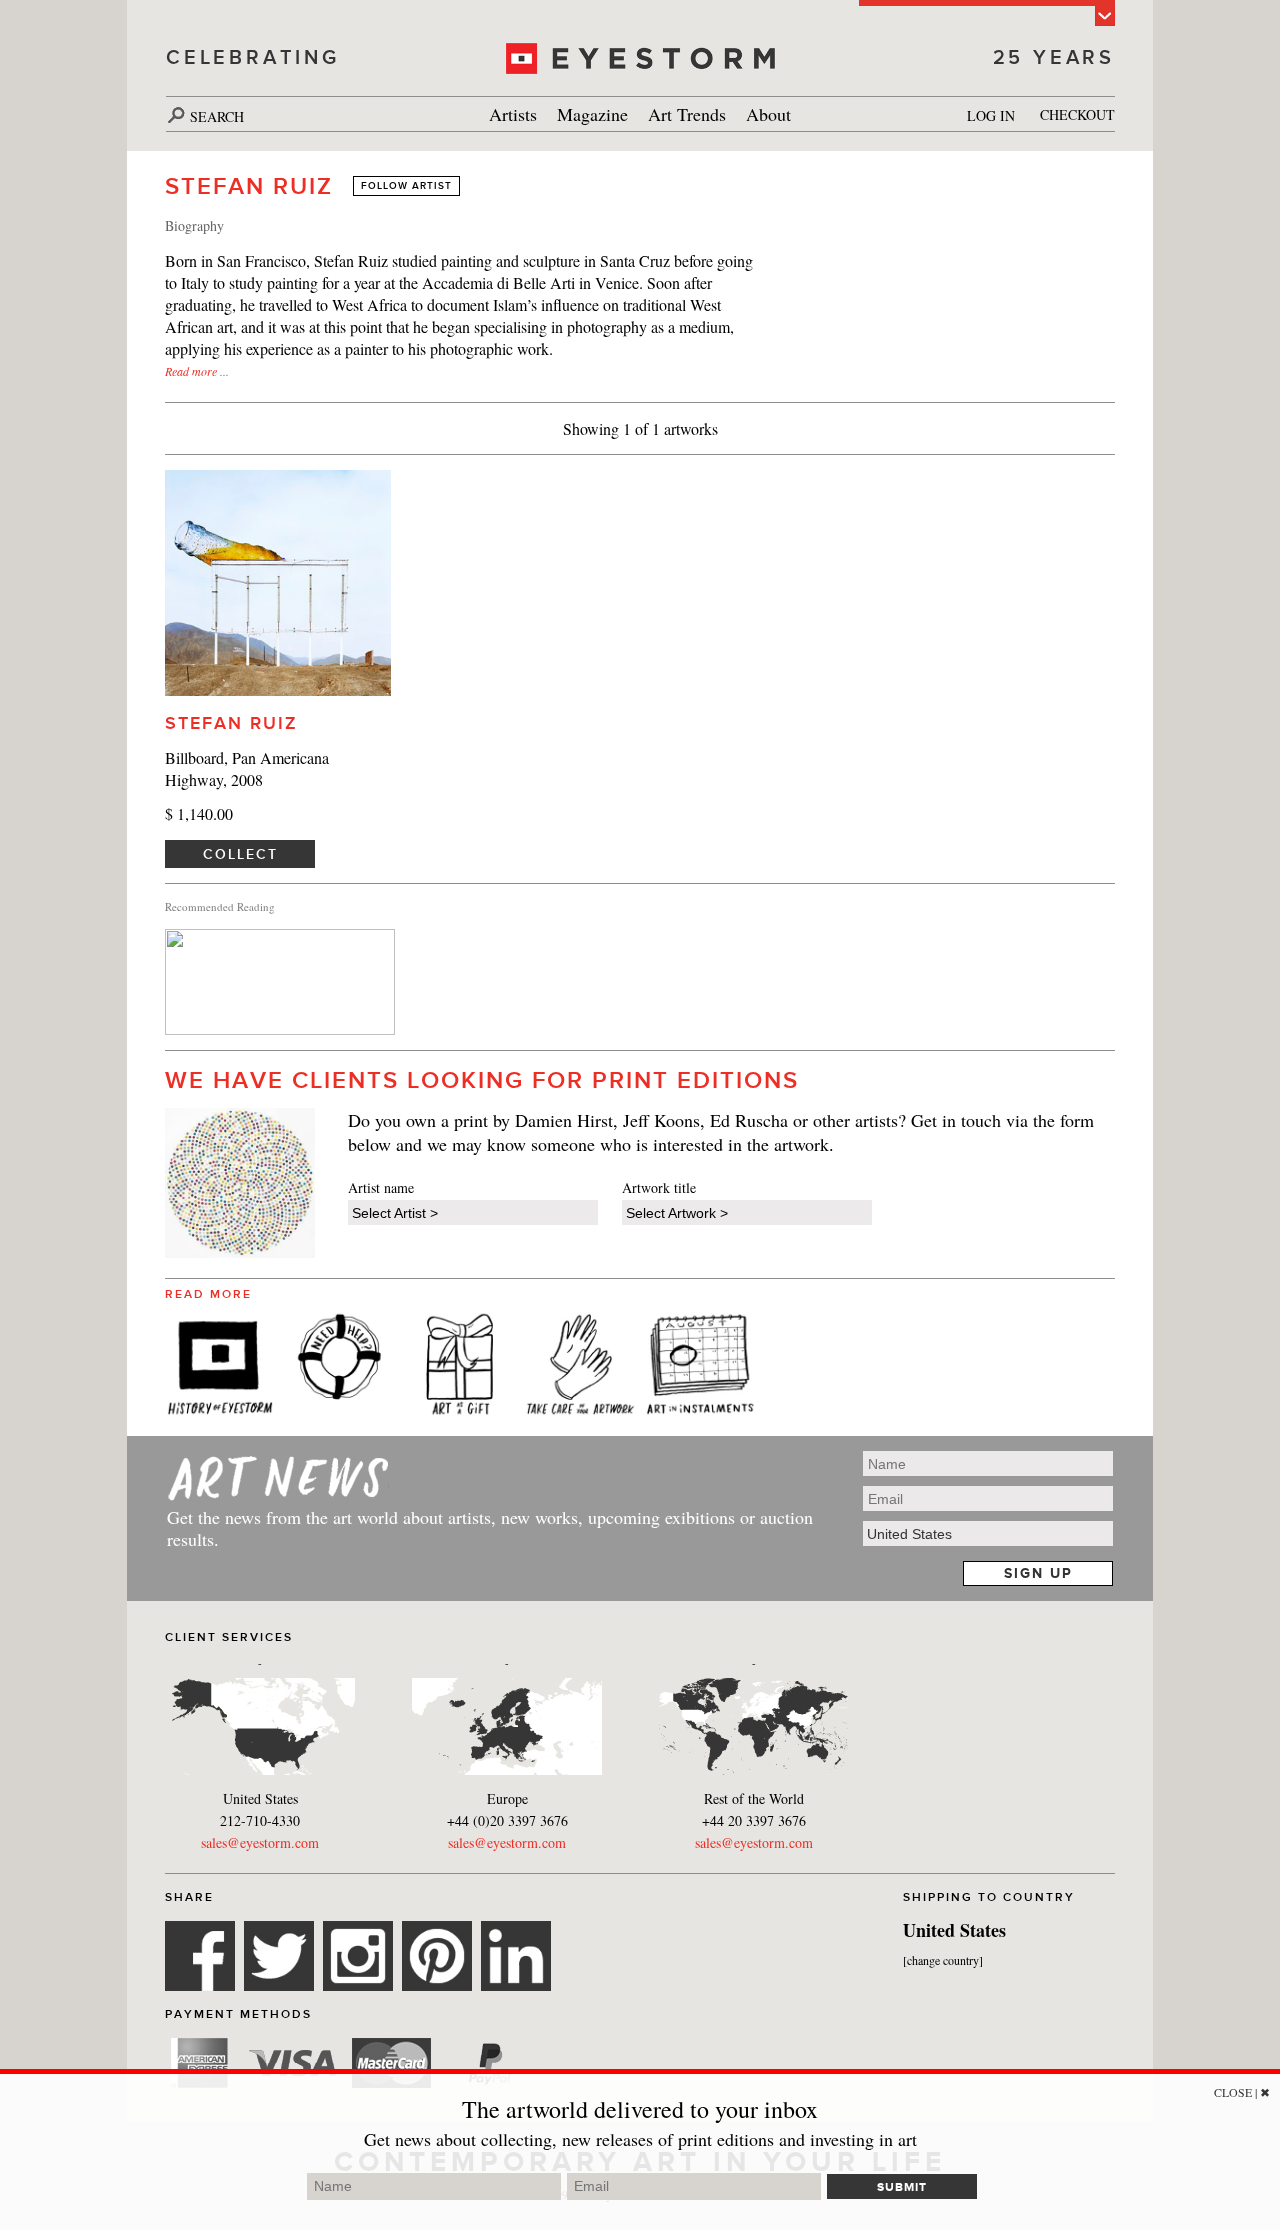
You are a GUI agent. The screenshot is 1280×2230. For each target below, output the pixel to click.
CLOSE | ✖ (1242, 2092)
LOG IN (991, 115)
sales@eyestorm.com (260, 1842)
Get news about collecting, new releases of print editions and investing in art (640, 2139)
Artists (513, 114)
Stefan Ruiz (249, 186)
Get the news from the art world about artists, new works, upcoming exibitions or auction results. (490, 1528)
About (768, 114)
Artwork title (659, 1187)
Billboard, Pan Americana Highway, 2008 (247, 768)
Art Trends (687, 114)
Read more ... (197, 371)
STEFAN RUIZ (231, 723)
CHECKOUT (1077, 114)
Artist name (381, 1187)
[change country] (943, 1960)
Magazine (592, 114)
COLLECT (240, 854)
